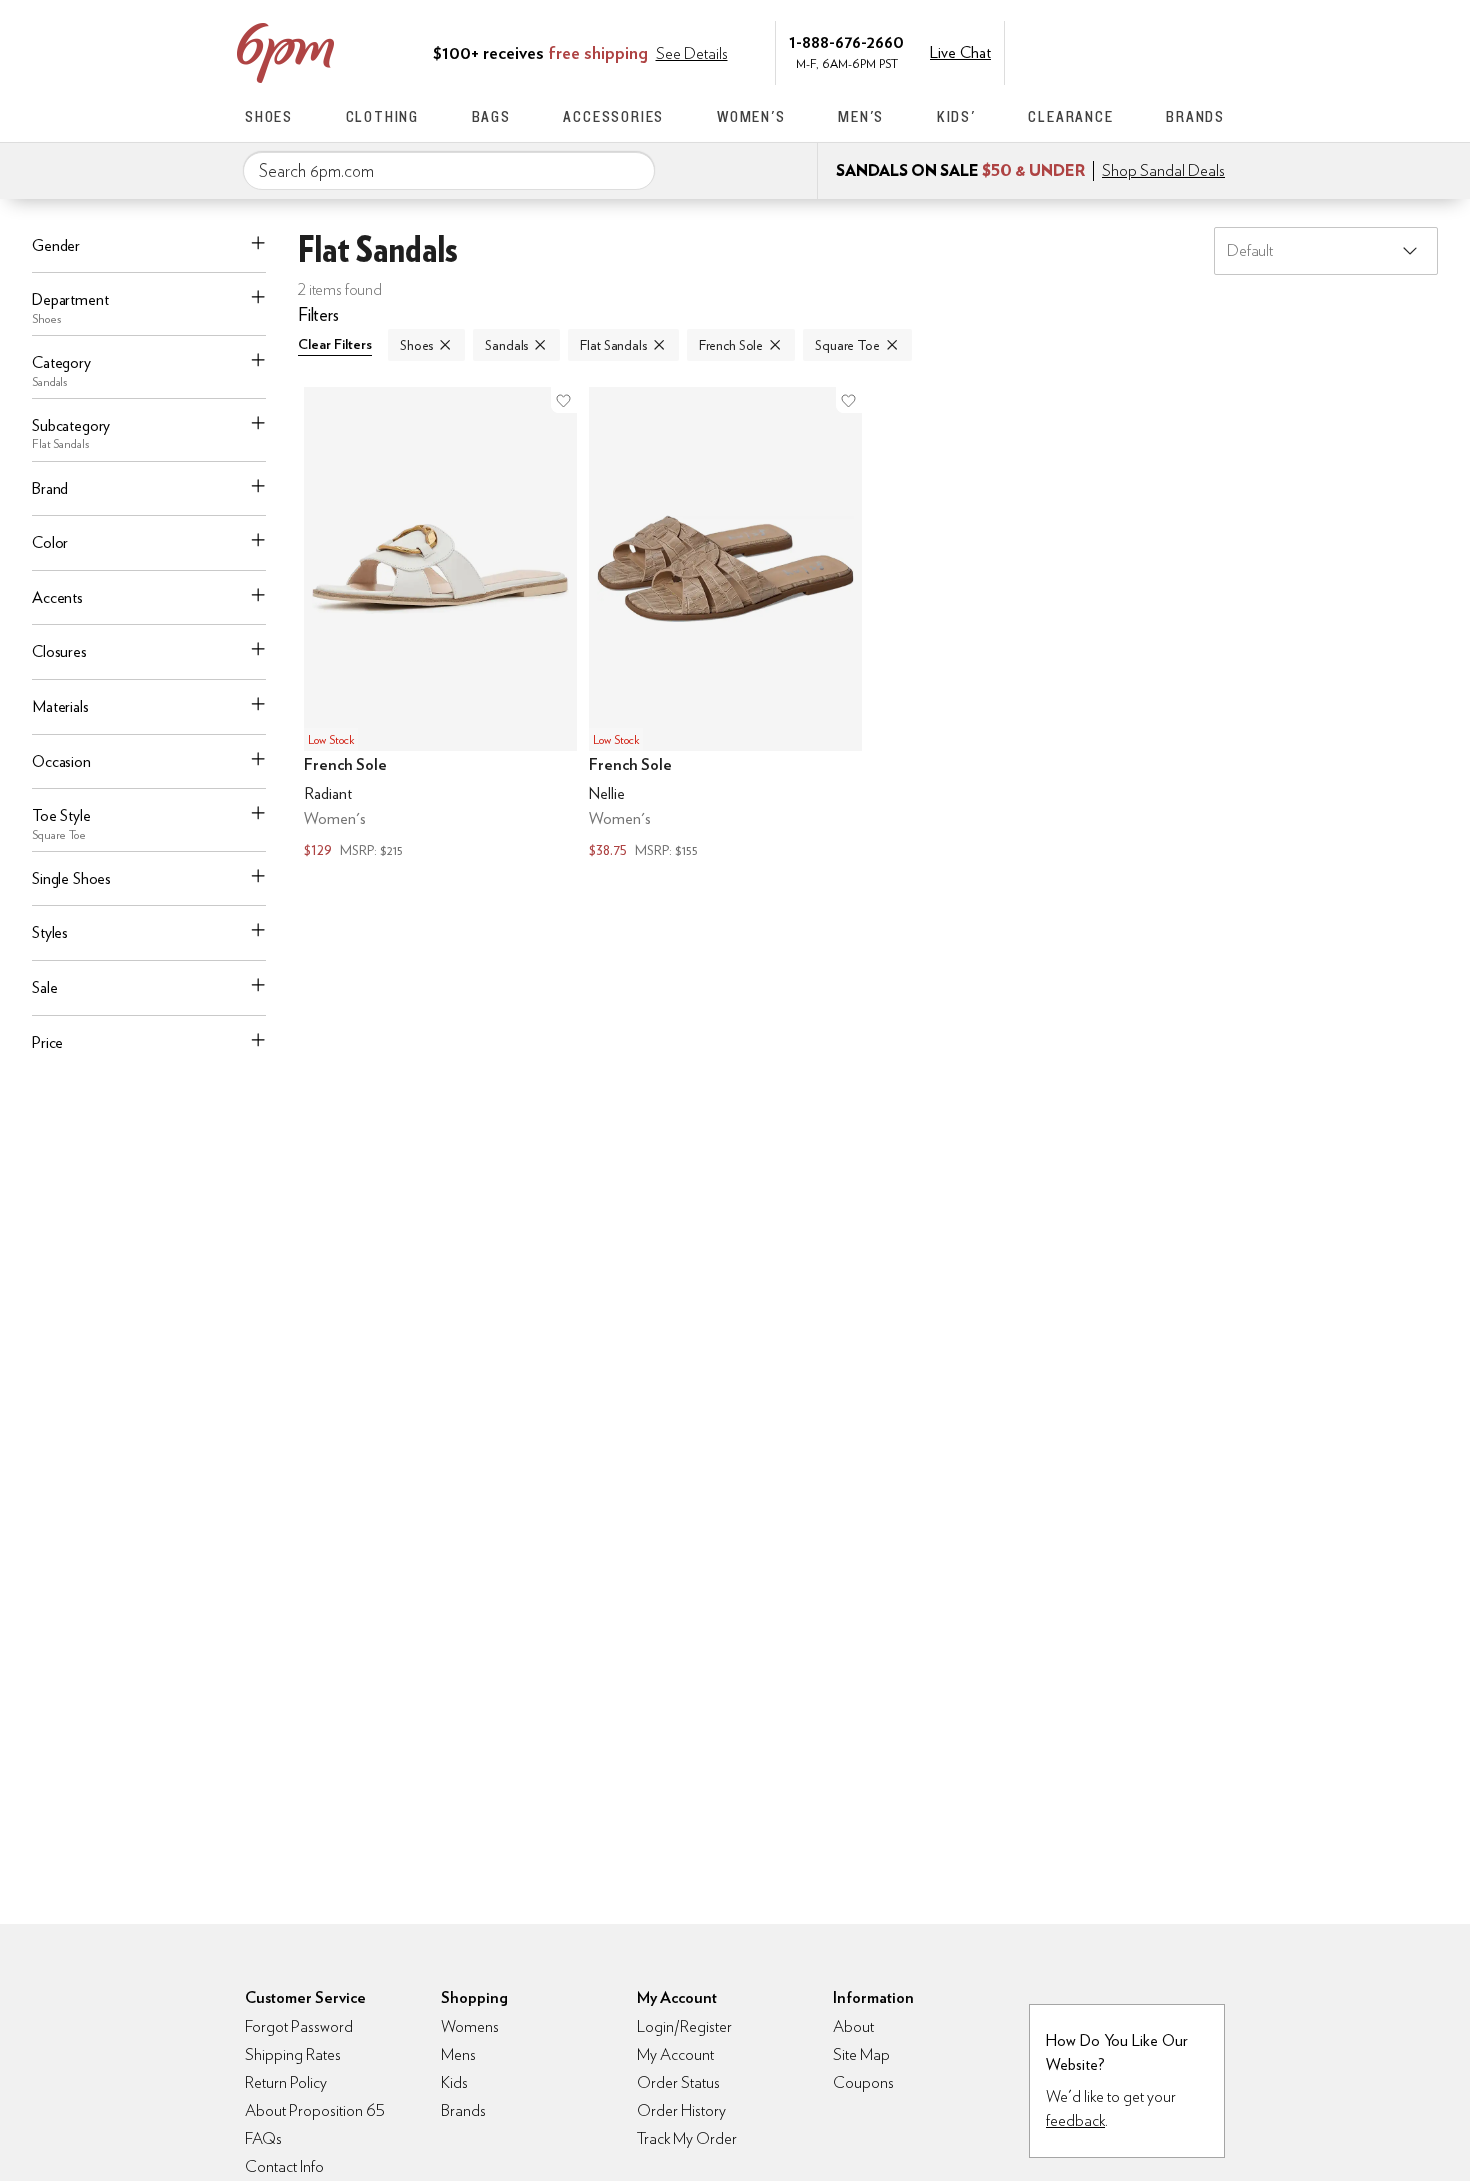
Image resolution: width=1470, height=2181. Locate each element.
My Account (1088, 51)
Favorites (1172, 51)
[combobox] (449, 171)
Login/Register (684, 2026)
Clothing (382, 116)
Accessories (613, 116)
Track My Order (687, 2138)
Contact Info (284, 2166)
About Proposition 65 (315, 2110)
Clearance (1070, 116)
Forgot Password (299, 2026)
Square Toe (847, 345)
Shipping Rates (293, 2054)
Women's (751, 116)
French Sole (731, 345)
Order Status (678, 2082)
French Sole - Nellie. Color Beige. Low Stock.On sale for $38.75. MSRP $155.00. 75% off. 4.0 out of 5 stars (725, 625)
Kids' (956, 116)
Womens (470, 2026)
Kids (454, 2082)
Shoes (269, 116)
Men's (861, 116)
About (853, 2026)
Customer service (1130, 51)
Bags (491, 116)
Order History (681, 2110)
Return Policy (286, 2082)
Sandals (506, 345)
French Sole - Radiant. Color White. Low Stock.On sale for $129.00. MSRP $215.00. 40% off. (440, 625)
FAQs (263, 2138)
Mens (458, 2054)
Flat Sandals (613, 345)
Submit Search (632, 170)
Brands (1195, 116)
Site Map (861, 2054)
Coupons (863, 2082)
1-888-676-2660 (846, 41)
